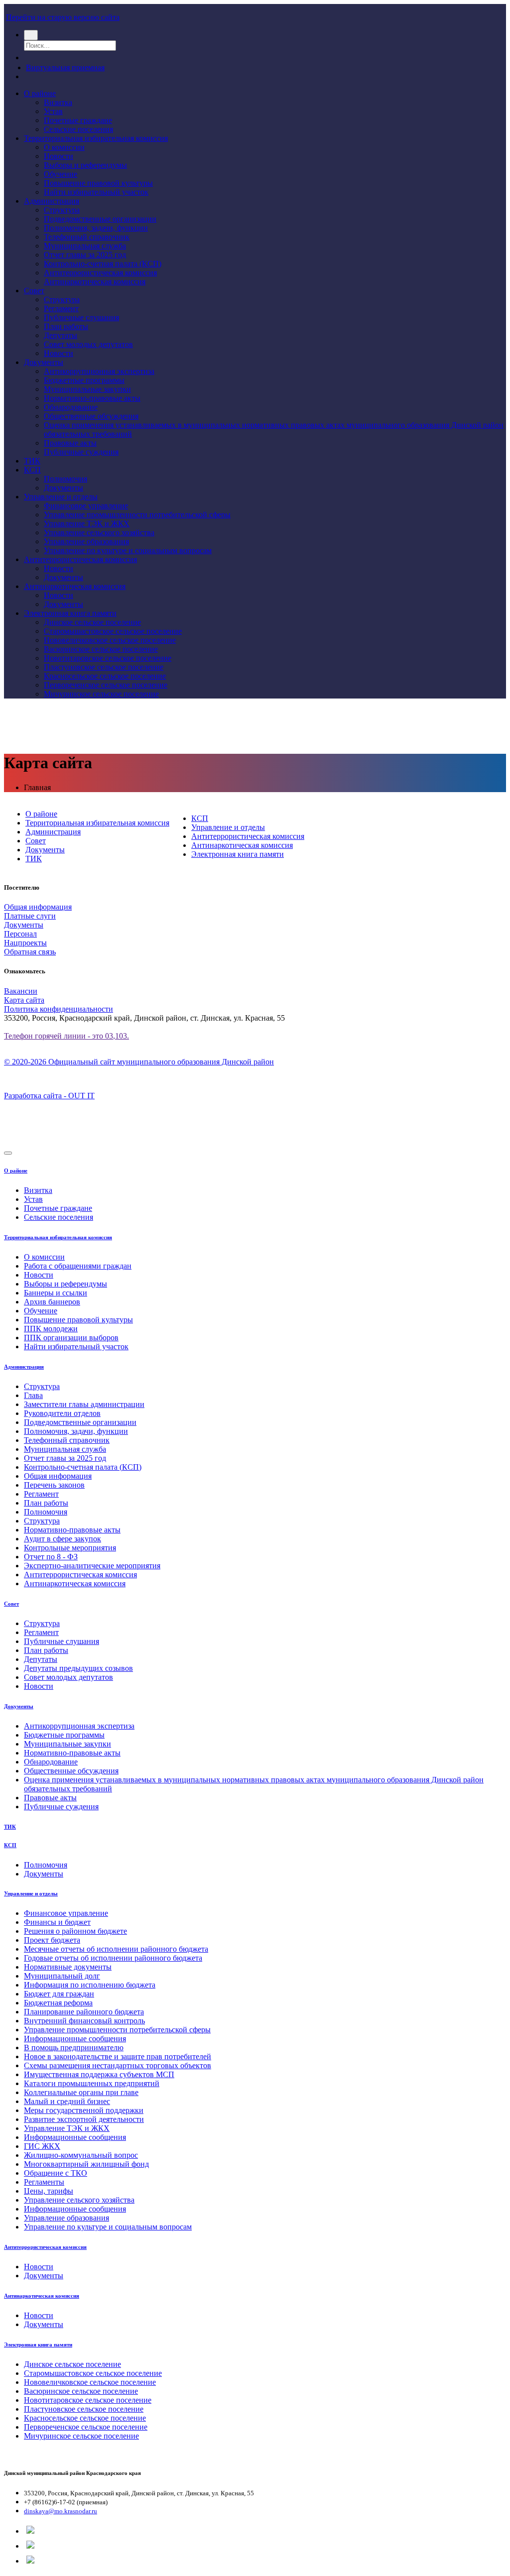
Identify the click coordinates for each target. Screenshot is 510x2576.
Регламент (61, 308)
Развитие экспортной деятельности (84, 2119)
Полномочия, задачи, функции (96, 228)
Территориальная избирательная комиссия (96, 138)
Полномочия (65, 479)
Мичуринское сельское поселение (101, 694)
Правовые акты (70, 443)
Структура (62, 210)
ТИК (32, 461)
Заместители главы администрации (84, 1404)
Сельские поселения (78, 129)
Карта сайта (24, 1000)
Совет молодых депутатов (88, 344)
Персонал (20, 934)
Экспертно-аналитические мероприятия (92, 1566)
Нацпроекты (25, 943)
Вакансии (21, 991)
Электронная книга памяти (70, 613)
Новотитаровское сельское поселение (108, 658)
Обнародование (71, 407)
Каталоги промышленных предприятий (92, 2083)
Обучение (61, 174)
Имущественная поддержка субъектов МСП (99, 2074)
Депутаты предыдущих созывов (78, 1668)
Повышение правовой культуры (98, 183)
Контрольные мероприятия (70, 1548)
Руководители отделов (62, 1413)
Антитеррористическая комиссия (100, 273)
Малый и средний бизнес (67, 2101)
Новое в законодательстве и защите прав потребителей (118, 2056)
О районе (40, 93)
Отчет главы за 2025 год (85, 255)
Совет (34, 291)
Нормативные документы (68, 1967)
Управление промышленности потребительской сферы (137, 515)
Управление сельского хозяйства (99, 532)
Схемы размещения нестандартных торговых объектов (118, 2065)
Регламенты (44, 2182)
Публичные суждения (81, 452)
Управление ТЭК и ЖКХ (87, 524)
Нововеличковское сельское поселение (110, 640)
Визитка (58, 102)
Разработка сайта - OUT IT (49, 1096)
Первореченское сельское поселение (106, 685)
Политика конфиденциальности (59, 1009)
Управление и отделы (61, 497)
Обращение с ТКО (56, 2173)
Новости (59, 156)
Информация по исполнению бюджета (90, 1985)
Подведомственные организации (100, 219)
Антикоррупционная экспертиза (99, 371)
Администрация (52, 201)
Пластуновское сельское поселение (104, 667)
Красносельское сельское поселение (105, 676)
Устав (53, 111)
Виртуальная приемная (65, 67)
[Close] (8, 1153)
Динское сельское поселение (92, 622)
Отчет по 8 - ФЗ (51, 1557)
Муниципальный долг (62, 1976)
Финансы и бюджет (57, 1922)
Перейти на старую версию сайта (63, 17)
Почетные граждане (78, 120)
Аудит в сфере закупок (63, 1539)
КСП (32, 470)
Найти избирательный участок (96, 192)
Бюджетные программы (84, 380)
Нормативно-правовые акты (92, 398)
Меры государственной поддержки (84, 2110)
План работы (66, 326)
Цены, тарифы (49, 2191)
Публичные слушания (81, 317)
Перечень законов (54, 1485)
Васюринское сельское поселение (101, 649)
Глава (33, 1395)
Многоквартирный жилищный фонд (86, 2164)
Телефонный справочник (87, 237)
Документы (44, 362)
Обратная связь (30, 952)
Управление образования (86, 541)
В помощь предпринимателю (74, 2048)
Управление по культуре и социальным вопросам (128, 550)
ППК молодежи (51, 1329)
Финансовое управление (86, 506)
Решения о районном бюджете (75, 1931)
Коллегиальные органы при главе (81, 2092)
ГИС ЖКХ (42, 2146)
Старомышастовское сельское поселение (113, 631)
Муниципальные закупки (87, 389)
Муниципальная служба (85, 246)
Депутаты (61, 335)
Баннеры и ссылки (56, 1293)
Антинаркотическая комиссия (95, 282)
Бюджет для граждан (59, 1994)
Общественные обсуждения (91, 416)
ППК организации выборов (71, 1338)
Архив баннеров (52, 1302)
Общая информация (38, 907)
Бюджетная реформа (58, 2003)
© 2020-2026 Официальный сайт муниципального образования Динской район (139, 1062)
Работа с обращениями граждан (78, 1266)
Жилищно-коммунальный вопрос (81, 2155)
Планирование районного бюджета (84, 2012)
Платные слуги (30, 916)
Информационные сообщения (75, 2039)
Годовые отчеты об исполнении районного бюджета (113, 1958)
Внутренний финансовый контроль (84, 2021)
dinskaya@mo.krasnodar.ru (61, 2511)
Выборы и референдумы (85, 165)
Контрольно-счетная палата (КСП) (103, 264)
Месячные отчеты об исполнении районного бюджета (116, 1949)
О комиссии (64, 147)
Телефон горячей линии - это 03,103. (66, 1036)
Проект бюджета (52, 1940)
